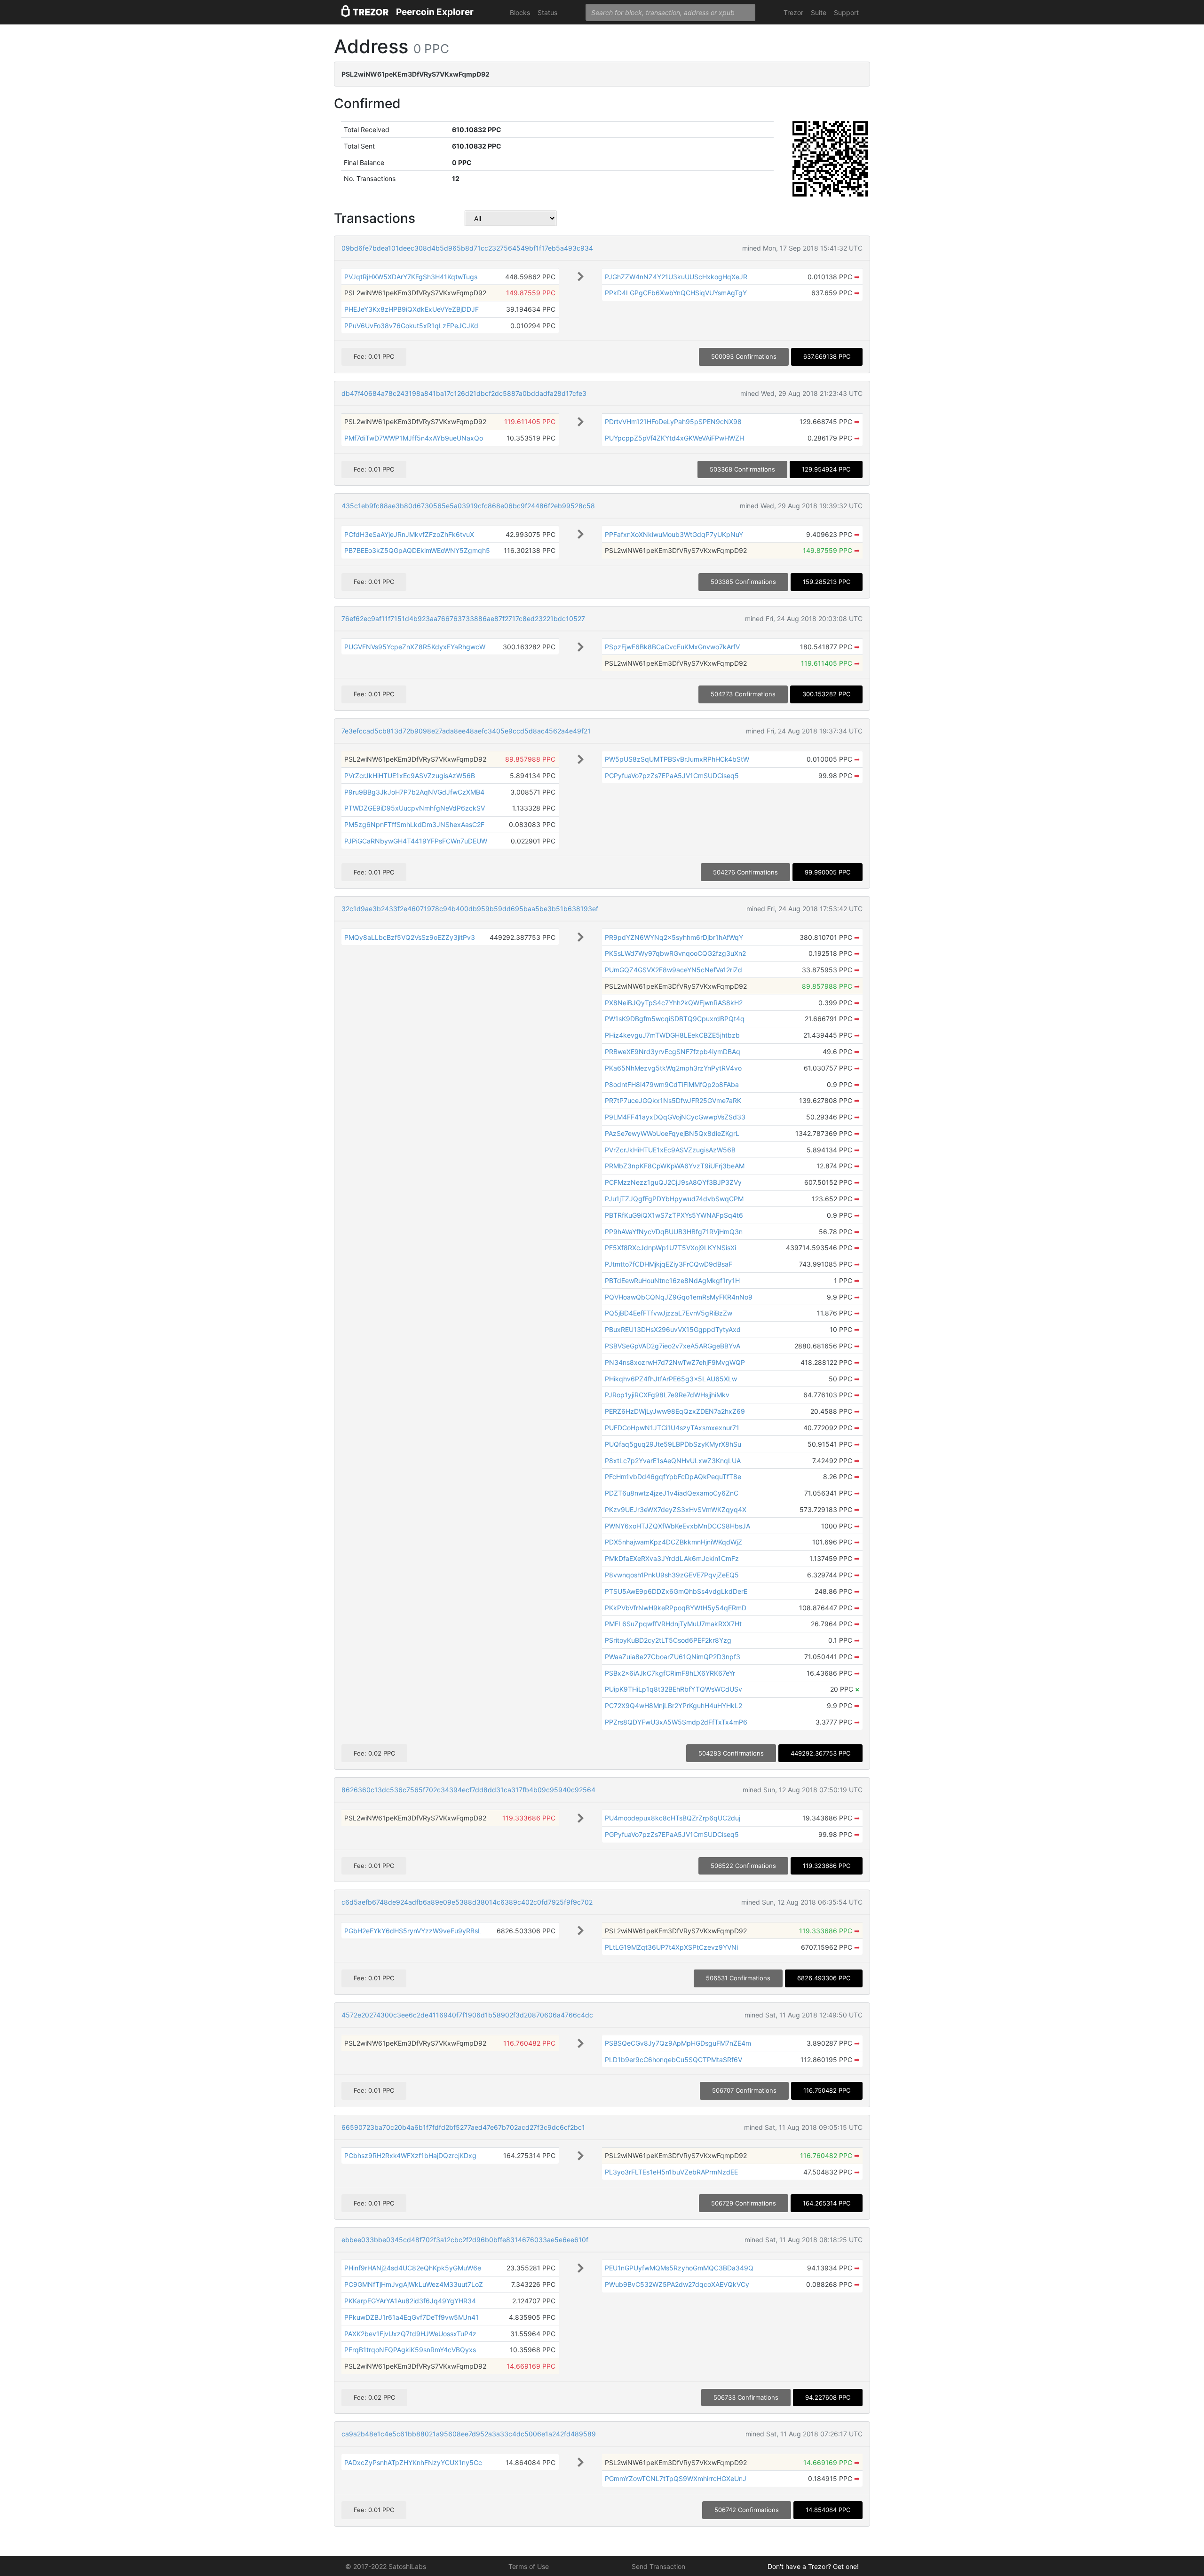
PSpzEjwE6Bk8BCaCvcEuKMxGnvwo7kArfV (672, 647)
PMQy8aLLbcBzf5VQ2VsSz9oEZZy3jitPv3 (410, 937)
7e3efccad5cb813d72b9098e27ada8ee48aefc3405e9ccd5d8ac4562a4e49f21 (466, 731)
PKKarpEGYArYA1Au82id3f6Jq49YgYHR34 (410, 2301)
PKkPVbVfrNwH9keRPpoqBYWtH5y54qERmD (676, 1608)
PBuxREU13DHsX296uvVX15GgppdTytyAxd (673, 1329)
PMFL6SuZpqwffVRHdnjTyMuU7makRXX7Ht (673, 1624)
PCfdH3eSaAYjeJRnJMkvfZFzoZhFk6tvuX (409, 534)
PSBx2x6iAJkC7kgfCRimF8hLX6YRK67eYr (670, 1673)
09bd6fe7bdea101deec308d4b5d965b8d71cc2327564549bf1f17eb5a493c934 (467, 248)
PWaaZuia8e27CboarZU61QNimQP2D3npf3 (673, 1657)
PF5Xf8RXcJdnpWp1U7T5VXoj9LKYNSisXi (670, 1248)
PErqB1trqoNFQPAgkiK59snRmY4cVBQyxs (410, 2350)
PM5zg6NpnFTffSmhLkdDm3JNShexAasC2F (414, 824)
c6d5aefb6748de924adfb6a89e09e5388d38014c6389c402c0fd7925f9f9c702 (467, 1902)
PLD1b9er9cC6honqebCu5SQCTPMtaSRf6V (673, 2060)
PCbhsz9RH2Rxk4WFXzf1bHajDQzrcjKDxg (410, 2155)
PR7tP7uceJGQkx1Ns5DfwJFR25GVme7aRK (673, 1100)
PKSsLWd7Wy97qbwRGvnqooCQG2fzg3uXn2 (675, 953)
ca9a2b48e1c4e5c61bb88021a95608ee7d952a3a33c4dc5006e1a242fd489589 (469, 2434)
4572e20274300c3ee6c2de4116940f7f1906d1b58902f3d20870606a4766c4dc (467, 2015)
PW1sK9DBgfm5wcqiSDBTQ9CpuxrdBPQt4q (675, 1019)
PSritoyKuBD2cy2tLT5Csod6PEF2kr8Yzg (668, 1640)
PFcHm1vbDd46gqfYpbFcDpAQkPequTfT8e (673, 1477)
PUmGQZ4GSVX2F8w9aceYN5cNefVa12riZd (673, 970)
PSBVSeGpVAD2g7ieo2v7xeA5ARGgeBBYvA (673, 1346)
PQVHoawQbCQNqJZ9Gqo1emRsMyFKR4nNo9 (679, 1297)
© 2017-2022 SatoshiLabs (386, 2566)
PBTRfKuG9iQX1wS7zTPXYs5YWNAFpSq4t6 (674, 1215)
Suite (819, 12)
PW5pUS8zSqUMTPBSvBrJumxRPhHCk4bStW (677, 759)
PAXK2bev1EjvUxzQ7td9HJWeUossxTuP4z (410, 2334)
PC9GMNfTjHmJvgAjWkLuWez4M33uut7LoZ (414, 2284)
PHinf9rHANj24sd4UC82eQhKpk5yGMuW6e (413, 2268)
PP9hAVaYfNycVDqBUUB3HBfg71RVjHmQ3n (674, 1232)
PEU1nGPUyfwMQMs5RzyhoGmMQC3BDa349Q (679, 2268)
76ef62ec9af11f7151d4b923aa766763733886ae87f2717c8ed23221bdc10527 (463, 618)
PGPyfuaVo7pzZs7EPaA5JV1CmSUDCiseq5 (672, 776)
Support (846, 12)
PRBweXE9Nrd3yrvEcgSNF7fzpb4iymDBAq (673, 1052)
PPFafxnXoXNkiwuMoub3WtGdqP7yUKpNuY (674, 534)
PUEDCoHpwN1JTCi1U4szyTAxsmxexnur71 (672, 1428)
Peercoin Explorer (435, 12)
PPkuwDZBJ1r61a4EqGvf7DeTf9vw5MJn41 (412, 2317)
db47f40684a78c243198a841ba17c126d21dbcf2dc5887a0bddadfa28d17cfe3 (464, 393)
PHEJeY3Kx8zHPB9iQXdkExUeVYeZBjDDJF (412, 309)
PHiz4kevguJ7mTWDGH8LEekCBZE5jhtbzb (672, 1035)
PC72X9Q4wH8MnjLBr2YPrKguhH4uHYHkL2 (673, 1706)
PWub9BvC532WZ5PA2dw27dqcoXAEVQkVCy (677, 2284)
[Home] (365, 12)
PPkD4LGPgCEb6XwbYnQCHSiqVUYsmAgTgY (676, 293)
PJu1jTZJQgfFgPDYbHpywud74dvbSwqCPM (674, 1199)
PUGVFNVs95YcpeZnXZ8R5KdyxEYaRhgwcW (415, 647)
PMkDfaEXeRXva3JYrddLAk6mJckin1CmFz (672, 1558)
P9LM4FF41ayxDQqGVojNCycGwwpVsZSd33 (675, 1117)
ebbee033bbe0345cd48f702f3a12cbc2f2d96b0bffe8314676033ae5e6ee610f (465, 2240)
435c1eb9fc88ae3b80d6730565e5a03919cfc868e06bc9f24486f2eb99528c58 (468, 506)
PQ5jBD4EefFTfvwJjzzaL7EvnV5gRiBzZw (669, 1313)
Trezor (793, 12)
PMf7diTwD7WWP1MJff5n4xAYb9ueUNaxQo (414, 438)
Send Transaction (658, 2566)
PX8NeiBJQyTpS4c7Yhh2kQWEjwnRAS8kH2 (674, 1003)
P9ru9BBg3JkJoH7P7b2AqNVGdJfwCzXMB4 (414, 792)
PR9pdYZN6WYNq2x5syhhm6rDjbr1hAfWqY (674, 937)
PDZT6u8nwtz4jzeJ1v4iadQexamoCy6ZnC (672, 1493)
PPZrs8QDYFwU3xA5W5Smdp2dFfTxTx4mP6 (676, 1722)
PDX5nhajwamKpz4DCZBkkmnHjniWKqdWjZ (673, 1542)
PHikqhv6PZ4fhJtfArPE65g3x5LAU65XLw (671, 1379)
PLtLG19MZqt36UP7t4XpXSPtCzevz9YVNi (671, 1947)
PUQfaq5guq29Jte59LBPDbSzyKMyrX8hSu (673, 1444)
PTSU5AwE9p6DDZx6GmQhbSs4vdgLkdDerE (676, 1591)
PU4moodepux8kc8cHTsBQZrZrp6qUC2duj (673, 1818)
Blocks (520, 12)
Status (547, 12)
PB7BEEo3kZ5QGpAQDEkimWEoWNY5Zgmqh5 (417, 550)
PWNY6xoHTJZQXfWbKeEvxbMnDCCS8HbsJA (677, 1526)
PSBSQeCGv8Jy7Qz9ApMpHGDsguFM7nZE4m (678, 2043)
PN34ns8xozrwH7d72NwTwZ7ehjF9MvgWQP (675, 1362)
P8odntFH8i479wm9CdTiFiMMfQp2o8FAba (672, 1084)
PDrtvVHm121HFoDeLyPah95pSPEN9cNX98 (673, 421)
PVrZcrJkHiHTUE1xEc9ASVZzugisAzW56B (410, 776)
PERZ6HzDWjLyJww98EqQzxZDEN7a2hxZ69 (675, 1411)
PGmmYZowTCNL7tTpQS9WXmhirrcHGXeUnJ (676, 2478)
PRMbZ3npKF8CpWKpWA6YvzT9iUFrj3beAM (675, 1166)
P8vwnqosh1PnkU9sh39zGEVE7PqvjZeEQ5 (672, 1575)
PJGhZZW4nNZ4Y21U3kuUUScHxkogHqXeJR (676, 277)
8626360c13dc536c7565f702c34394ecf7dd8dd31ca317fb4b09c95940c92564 (468, 1790)
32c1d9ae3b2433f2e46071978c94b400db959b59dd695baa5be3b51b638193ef (470, 909)
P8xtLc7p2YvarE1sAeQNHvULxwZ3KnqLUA (673, 1461)
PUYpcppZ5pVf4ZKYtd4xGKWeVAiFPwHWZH (674, 438)
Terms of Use (529, 2566)
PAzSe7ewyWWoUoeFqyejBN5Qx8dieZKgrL (672, 1133)
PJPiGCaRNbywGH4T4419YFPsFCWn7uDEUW (416, 841)
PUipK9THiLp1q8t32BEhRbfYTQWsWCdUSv (673, 1689)
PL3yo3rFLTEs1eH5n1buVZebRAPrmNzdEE (671, 2172)
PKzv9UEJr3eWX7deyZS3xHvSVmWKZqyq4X (676, 1509)
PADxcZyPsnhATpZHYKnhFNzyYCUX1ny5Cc (413, 2462)
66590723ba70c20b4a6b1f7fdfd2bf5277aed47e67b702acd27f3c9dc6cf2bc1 (463, 2127)
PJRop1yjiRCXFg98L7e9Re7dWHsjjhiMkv (667, 1395)
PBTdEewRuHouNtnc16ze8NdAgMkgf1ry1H (672, 1280)
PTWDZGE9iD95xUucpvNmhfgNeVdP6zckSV (415, 808)
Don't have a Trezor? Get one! (813, 2566)
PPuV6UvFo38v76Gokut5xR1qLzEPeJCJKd (411, 326)
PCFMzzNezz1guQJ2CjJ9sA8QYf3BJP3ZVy (673, 1182)
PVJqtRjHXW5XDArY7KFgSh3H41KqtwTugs (411, 277)
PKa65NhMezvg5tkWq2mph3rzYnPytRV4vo (673, 1068)
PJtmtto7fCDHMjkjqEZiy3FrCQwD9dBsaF (669, 1264)
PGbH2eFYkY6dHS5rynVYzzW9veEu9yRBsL (413, 1931)
